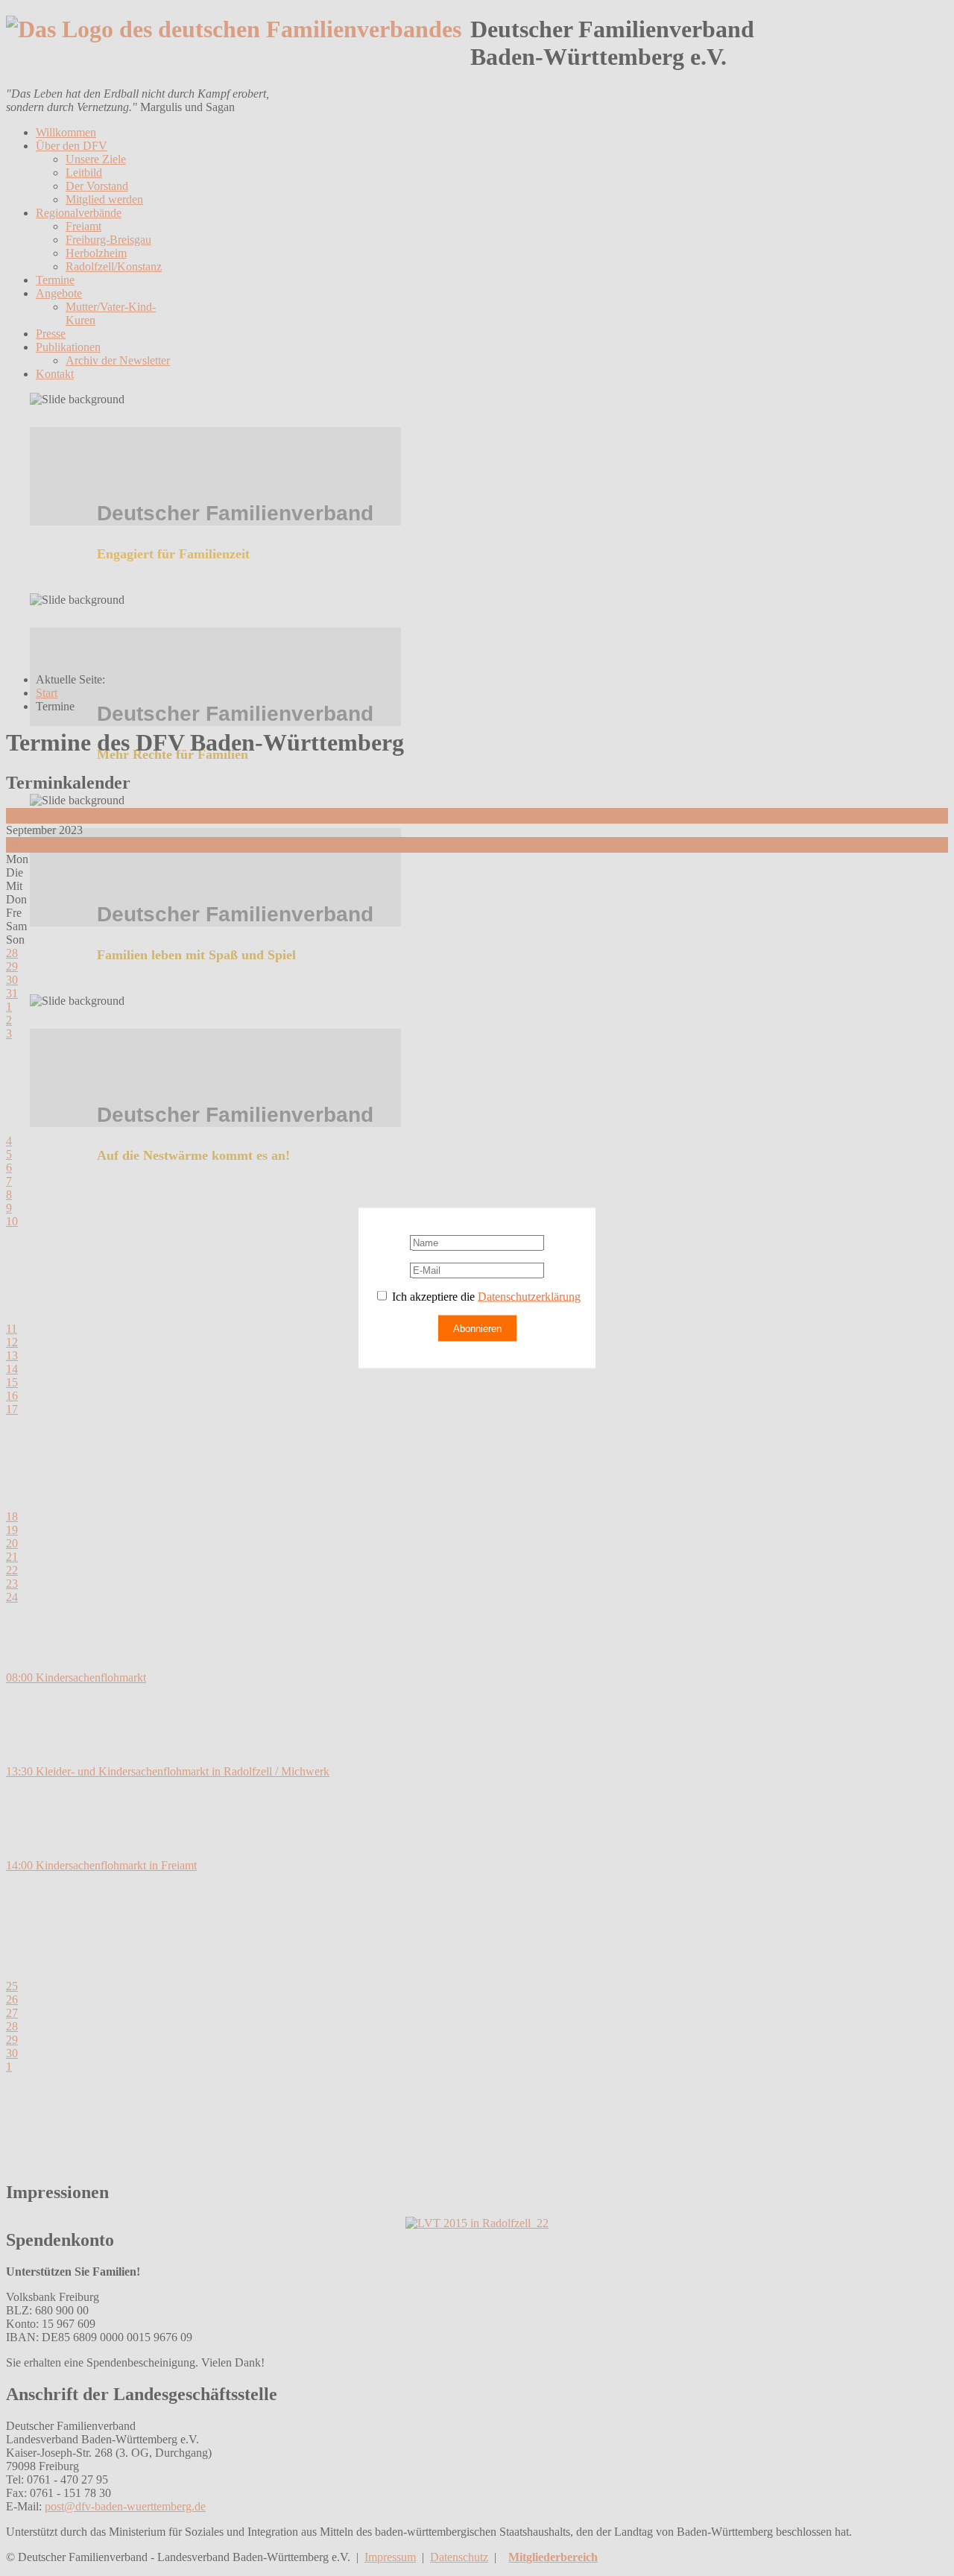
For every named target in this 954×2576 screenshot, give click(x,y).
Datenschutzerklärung (529, 1297)
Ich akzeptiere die (485, 1297)
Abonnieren (477, 1329)
